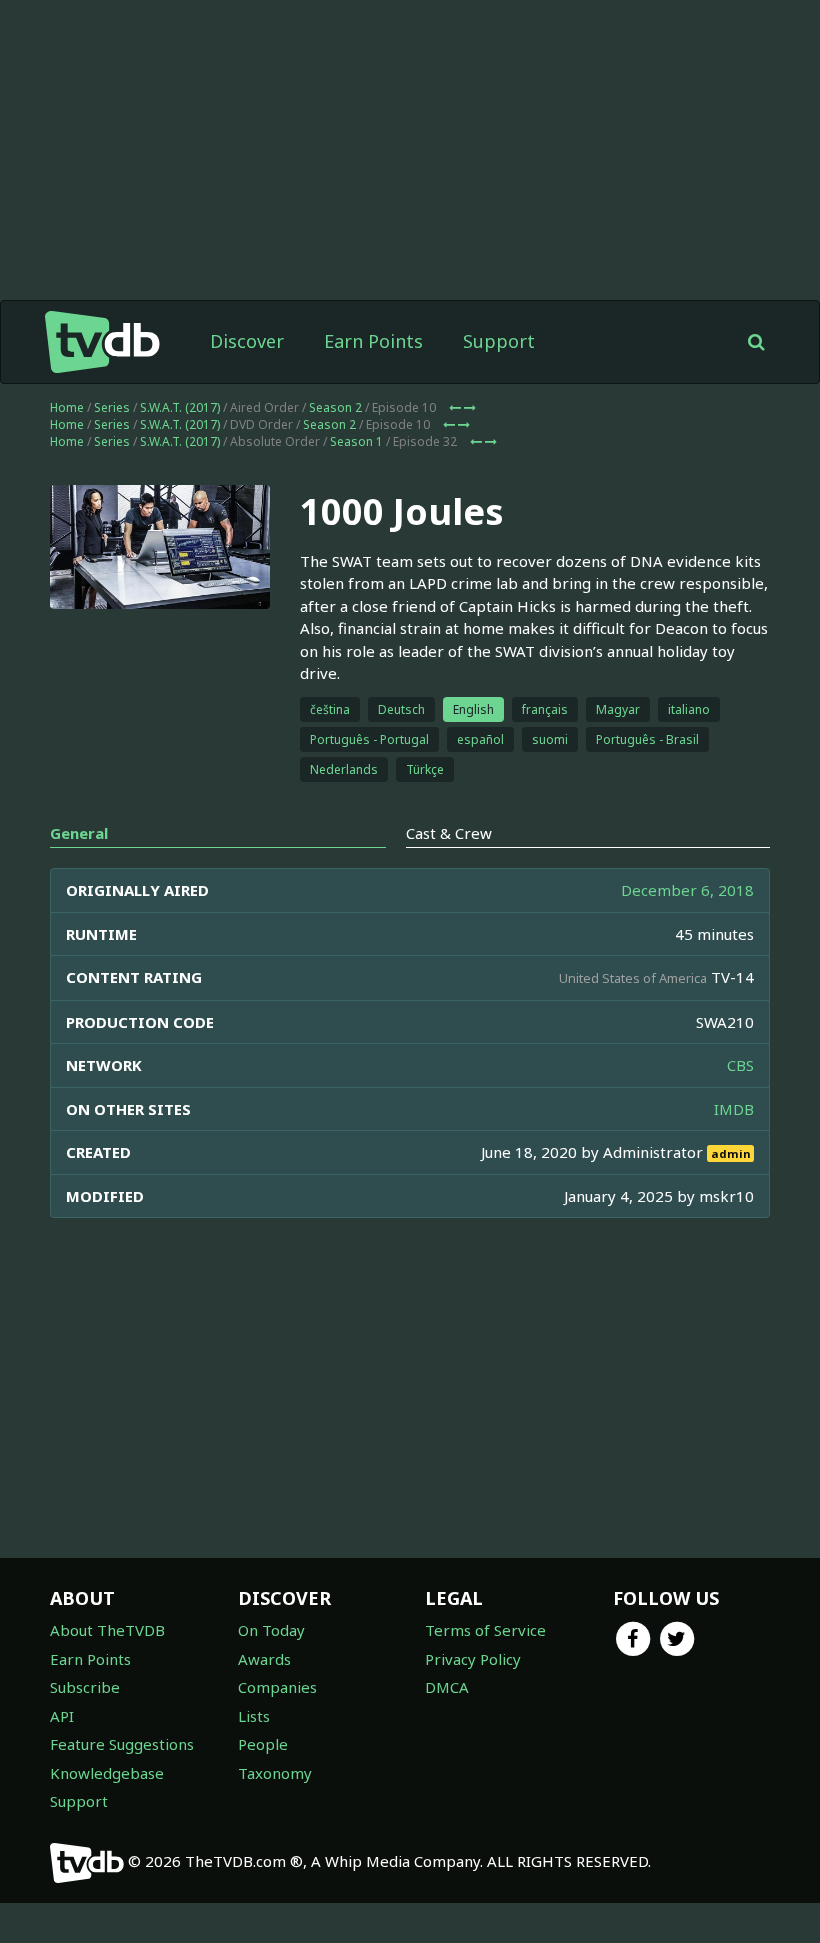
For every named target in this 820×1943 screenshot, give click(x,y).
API (62, 1716)
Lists (254, 1716)
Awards (264, 1659)
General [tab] (79, 833)
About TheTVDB (107, 1630)
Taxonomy (275, 1773)
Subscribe (85, 1687)
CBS (740, 1065)
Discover (247, 341)
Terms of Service (485, 1630)
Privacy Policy (473, 1659)
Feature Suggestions (122, 1744)
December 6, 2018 (687, 890)
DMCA (447, 1687)
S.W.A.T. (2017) (180, 407)
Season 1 (356, 441)
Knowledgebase (107, 1773)
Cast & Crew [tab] (449, 833)
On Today (271, 1630)
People (263, 1744)
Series (112, 407)
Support (499, 341)
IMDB (734, 1109)
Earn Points (373, 341)
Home (67, 407)
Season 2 (335, 407)
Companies (277, 1687)
